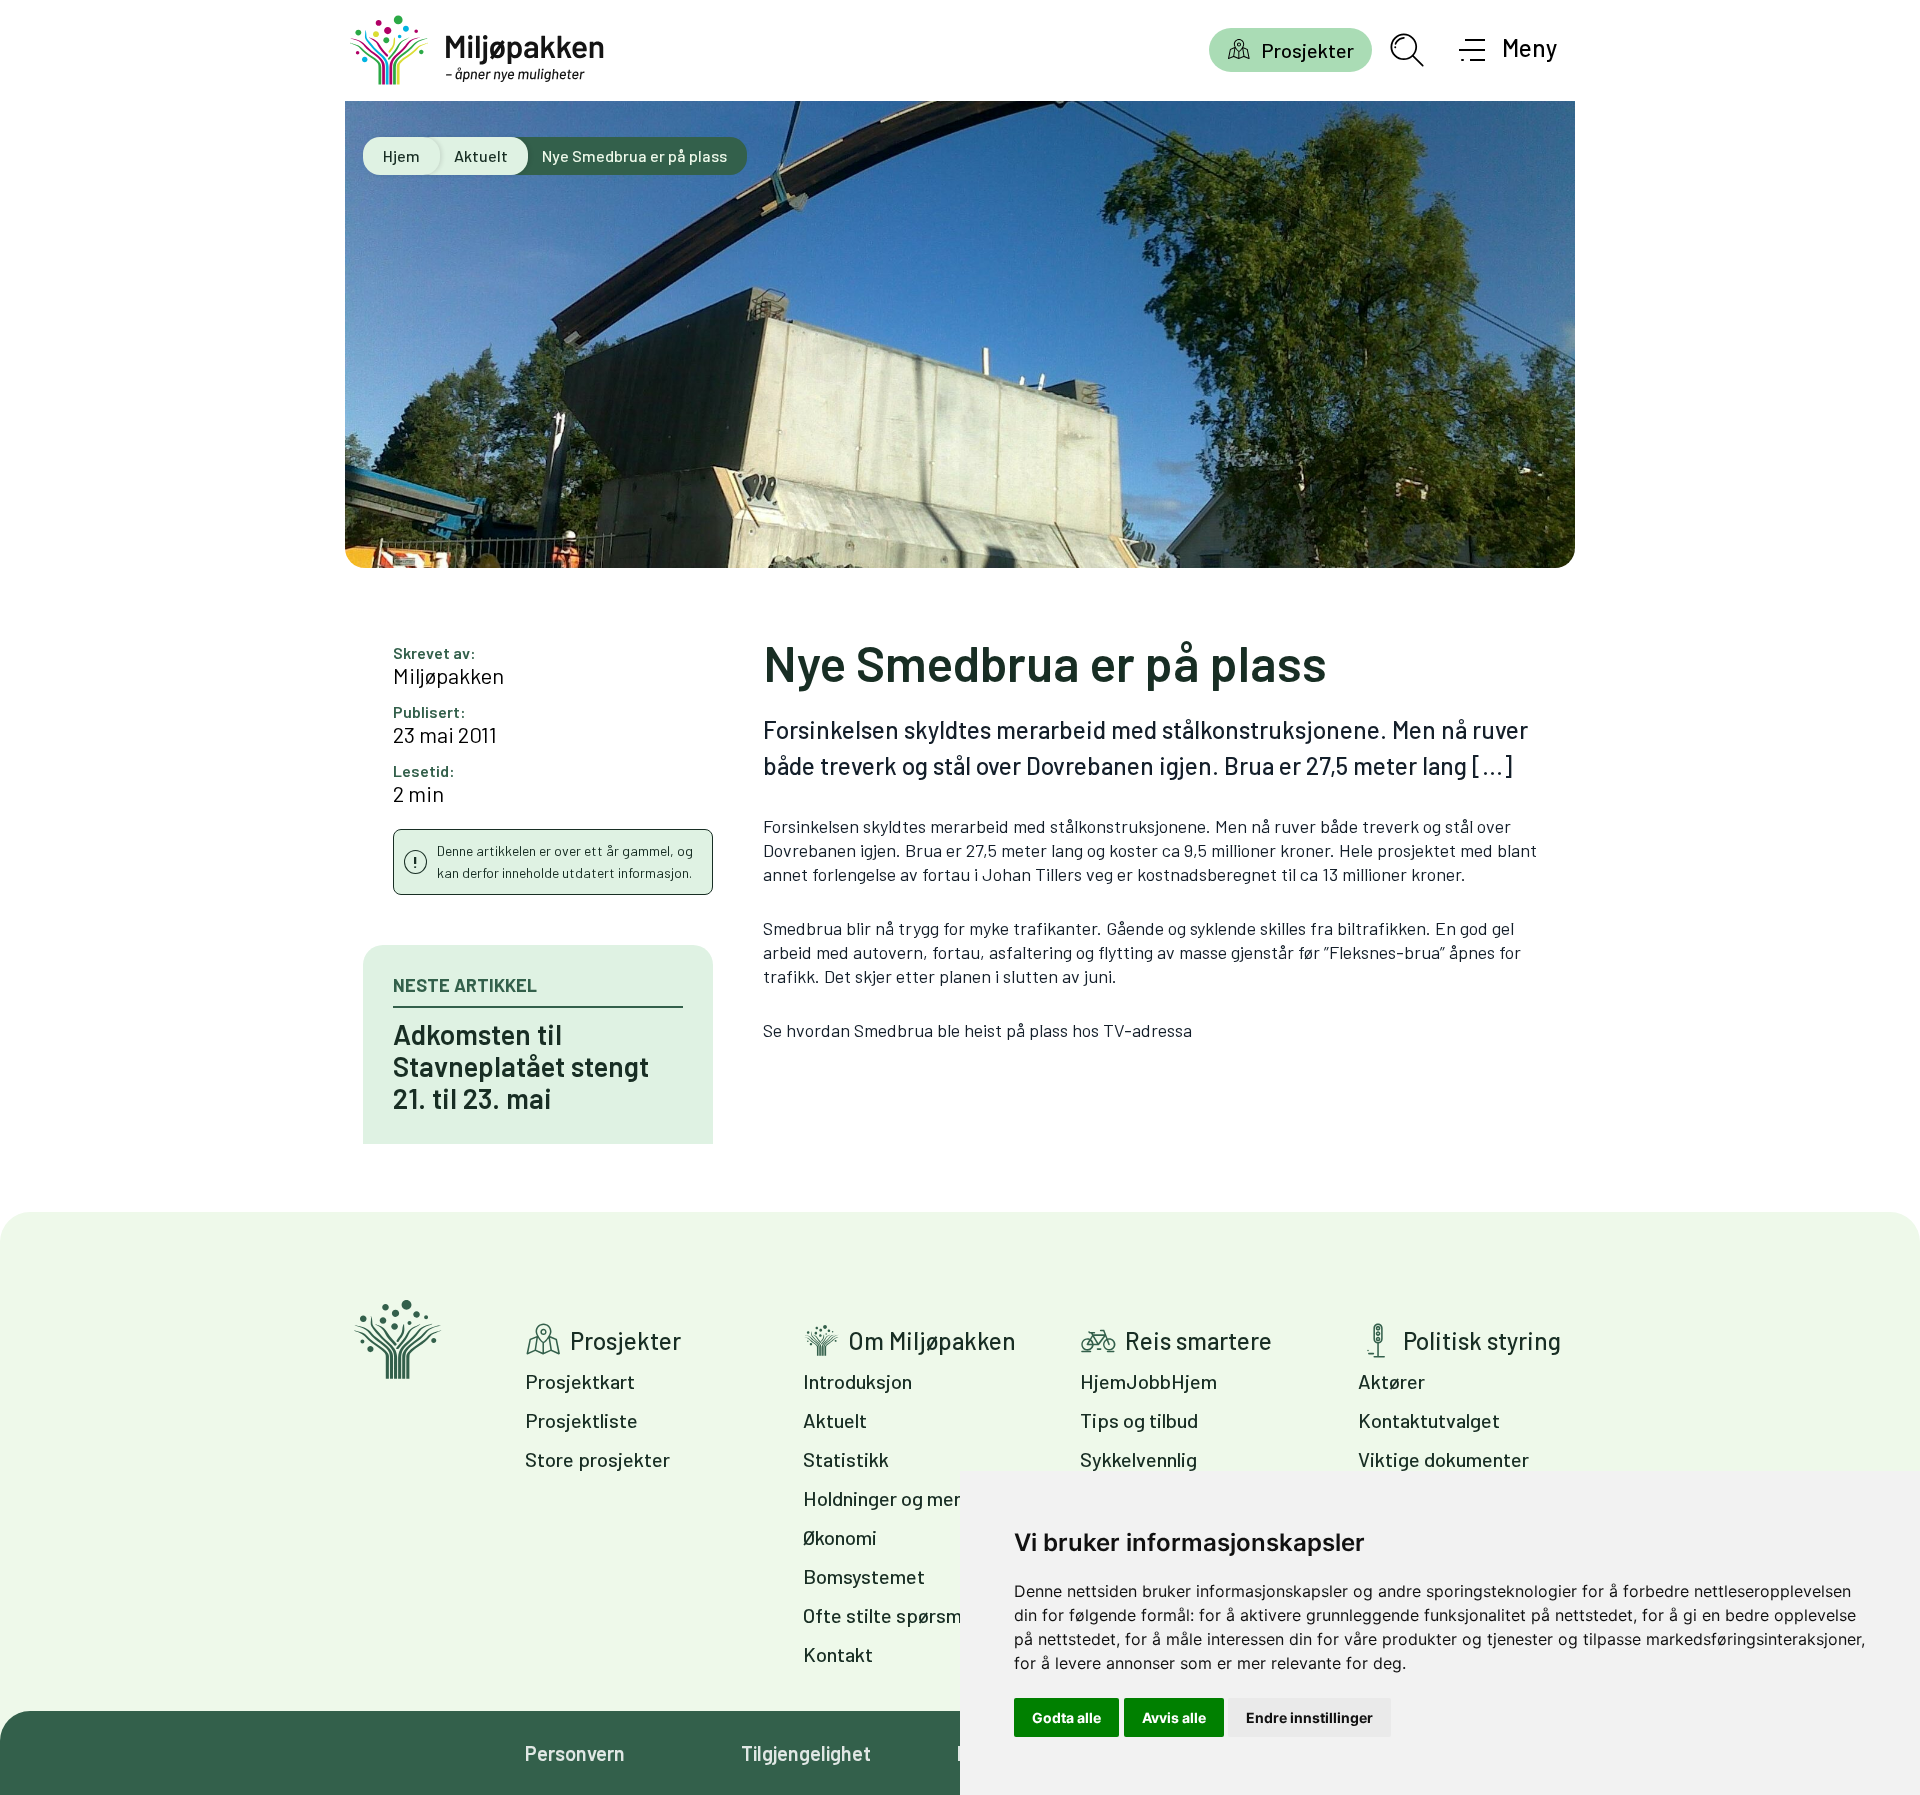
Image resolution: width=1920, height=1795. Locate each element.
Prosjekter (1307, 50)
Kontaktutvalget (1429, 1420)
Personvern (575, 1753)
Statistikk (846, 1459)
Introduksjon (857, 1381)
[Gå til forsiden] (477, 50)
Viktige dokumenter (1443, 1459)
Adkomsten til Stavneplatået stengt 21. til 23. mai (521, 1066)
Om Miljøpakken (932, 1340)
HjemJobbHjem (1148, 1381)
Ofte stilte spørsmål (889, 1615)
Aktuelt (481, 155)
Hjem (401, 155)
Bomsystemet (864, 1576)
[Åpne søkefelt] (1407, 50)
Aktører (1391, 1381)
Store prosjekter (597, 1459)
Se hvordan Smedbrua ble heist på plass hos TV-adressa (977, 1030)
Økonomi (840, 1537)
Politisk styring (1482, 1340)
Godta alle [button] (1066, 1717)
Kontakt (838, 1654)
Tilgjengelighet (806, 1753)
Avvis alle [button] (1174, 1717)
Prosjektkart (580, 1381)
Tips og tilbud (1139, 1420)
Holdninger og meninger (905, 1498)
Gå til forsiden (397, 1339)
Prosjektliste (581, 1420)
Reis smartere (1198, 1340)
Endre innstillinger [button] (1309, 1717)
